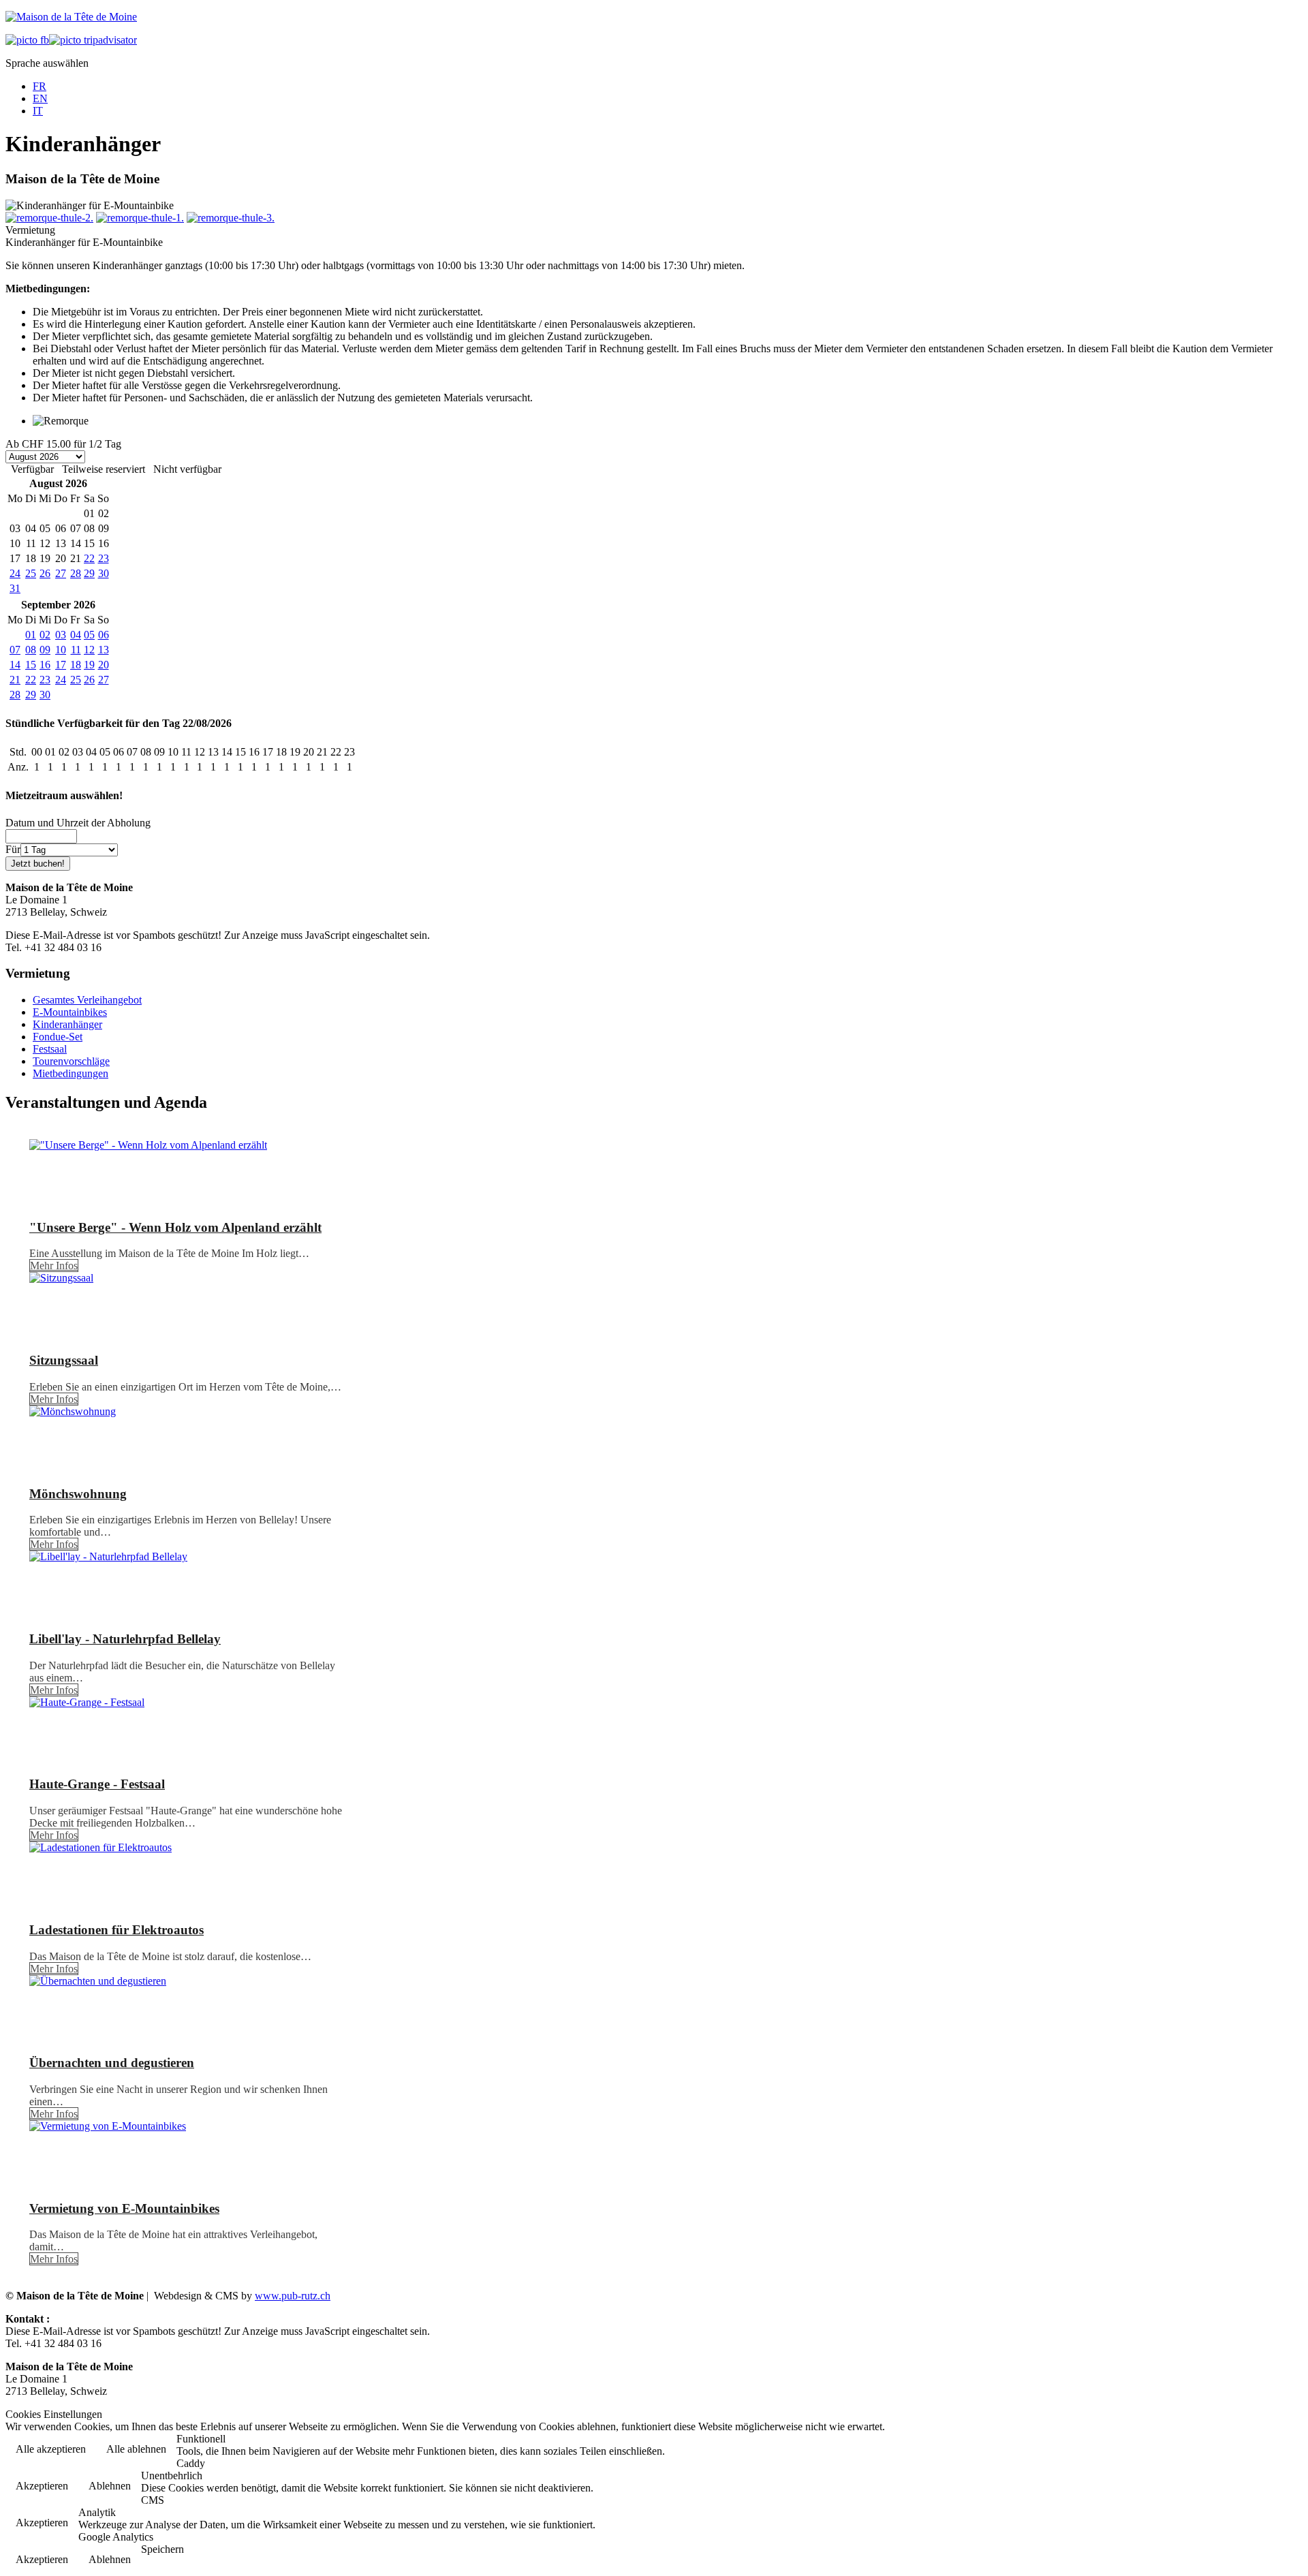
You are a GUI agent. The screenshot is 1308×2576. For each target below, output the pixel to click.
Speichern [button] (162, 2549)
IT (38, 111)
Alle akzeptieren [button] (51, 2449)
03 (61, 635)
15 (31, 665)
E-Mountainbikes (70, 1012)
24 (15, 573)
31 (15, 588)
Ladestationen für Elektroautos (116, 1930)
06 (104, 635)
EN (40, 98)
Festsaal (50, 1049)
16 (45, 665)
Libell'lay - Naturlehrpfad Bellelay (125, 1639)
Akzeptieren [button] (42, 2486)
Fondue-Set (58, 1037)
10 (61, 650)
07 (15, 650)
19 (89, 665)
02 (45, 635)
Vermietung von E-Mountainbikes (124, 2208)
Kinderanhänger (67, 1024)
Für (13, 849)
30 (104, 573)
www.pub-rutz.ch (293, 2296)
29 (89, 573)
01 (31, 635)
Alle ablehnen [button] (136, 2449)
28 (76, 573)
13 (104, 650)
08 (31, 650)
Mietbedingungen (71, 1073)
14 (15, 665)
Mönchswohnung (78, 1494)
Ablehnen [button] (110, 2486)
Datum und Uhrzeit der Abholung (78, 823)
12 (89, 650)
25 (31, 573)
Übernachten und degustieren (112, 2063)
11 (76, 650)
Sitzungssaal (64, 1360)
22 (89, 558)
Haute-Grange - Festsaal (97, 1784)
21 (15, 680)
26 (45, 573)
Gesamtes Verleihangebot (87, 1000)
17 (61, 665)
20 (104, 665)
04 (76, 635)
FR (40, 86)
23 (104, 558)
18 (76, 665)
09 (45, 650)
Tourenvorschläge (71, 1061)
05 (89, 635)
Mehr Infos (54, 1266)
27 (61, 573)
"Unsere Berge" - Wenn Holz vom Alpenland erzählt (175, 1227)
